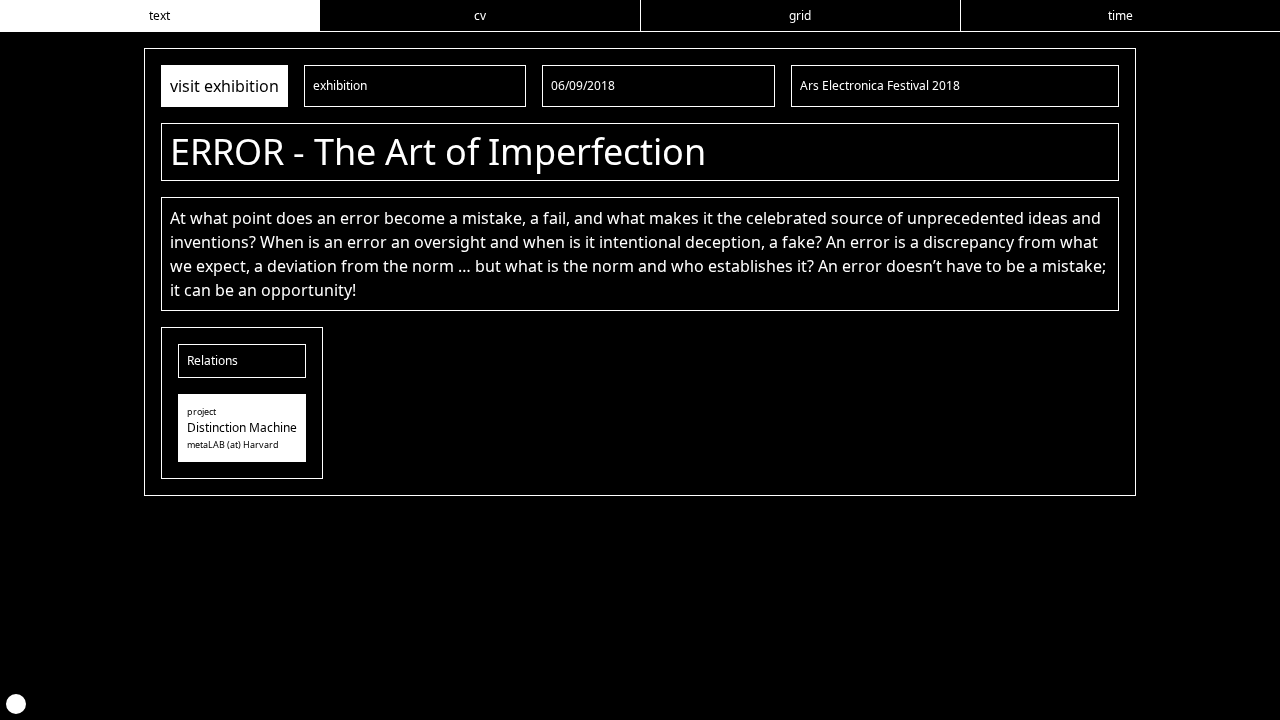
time (1120, 15)
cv (480, 15)
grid (800, 15)
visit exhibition (224, 86)
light (16, 704)
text (159, 15)
